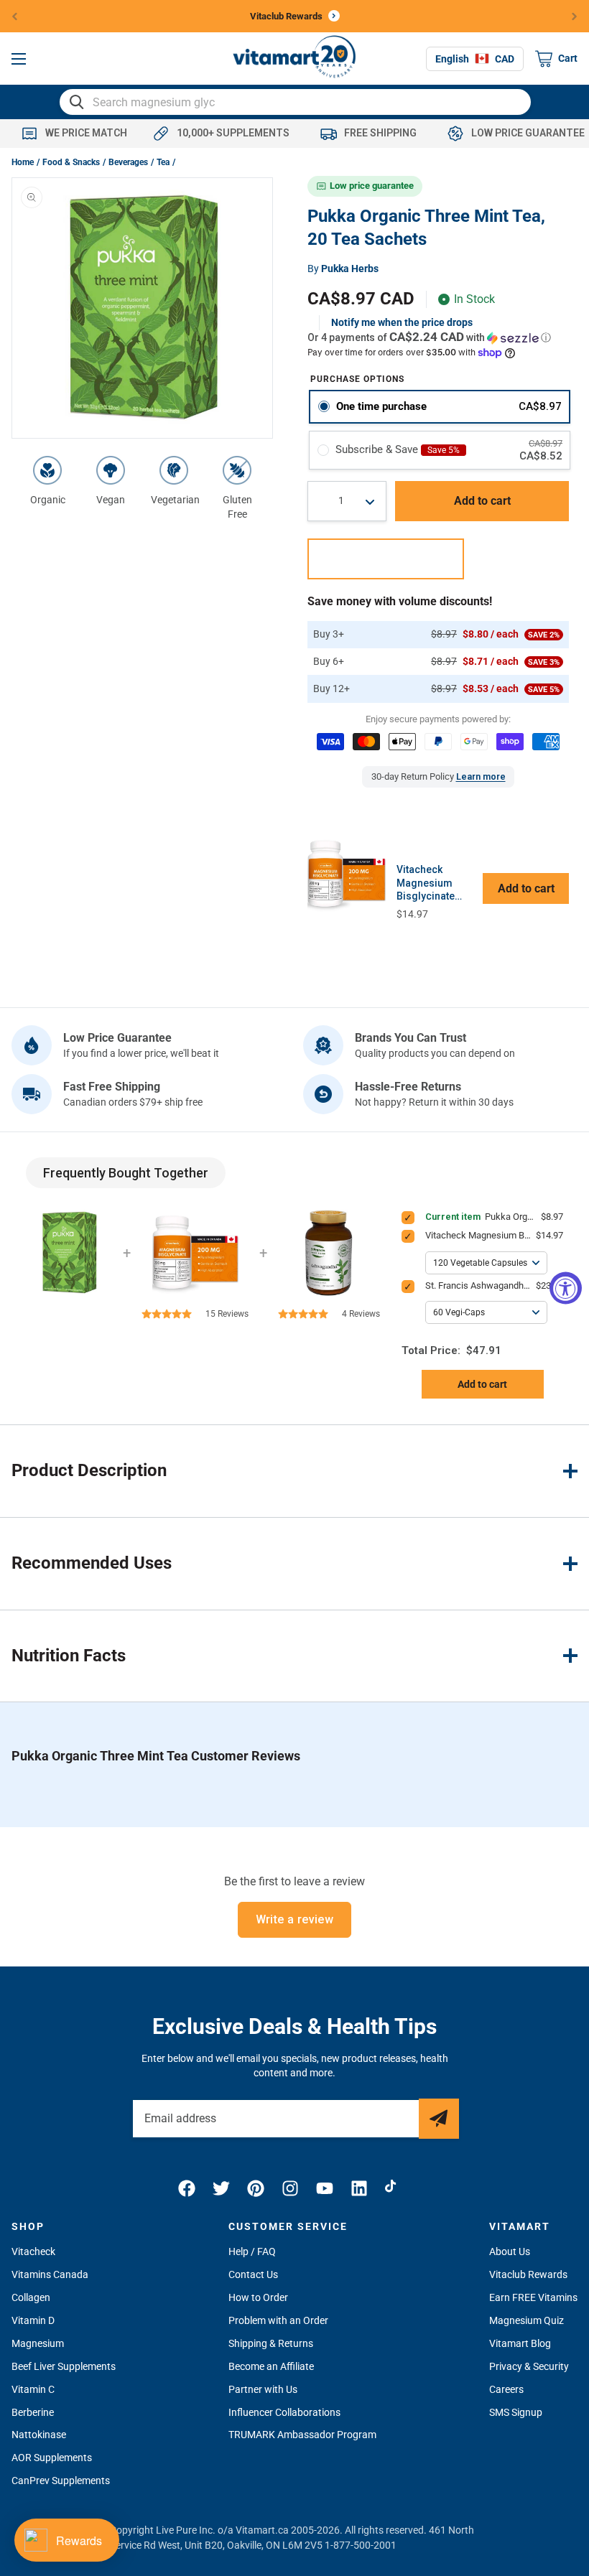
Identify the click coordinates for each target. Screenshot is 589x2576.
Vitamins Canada (50, 2274)
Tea (163, 162)
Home (23, 162)
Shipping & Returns (271, 2343)
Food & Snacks (71, 162)
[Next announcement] (575, 16)
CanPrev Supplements (61, 2481)
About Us (510, 2251)
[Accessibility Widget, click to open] (566, 1288)
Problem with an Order (278, 2320)
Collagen (31, 2297)
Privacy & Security (529, 2366)
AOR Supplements (52, 2458)
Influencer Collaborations (284, 2412)
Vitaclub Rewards (528, 2274)
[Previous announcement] (15, 16)
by (343, 269)
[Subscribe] (439, 2119)
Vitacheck (33, 2251)
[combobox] (295, 102)
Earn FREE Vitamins (533, 2297)
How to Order (258, 2297)
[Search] (77, 102)
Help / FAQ (252, 2251)
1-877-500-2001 (361, 2545)
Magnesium (38, 2343)
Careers (506, 2389)
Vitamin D (33, 2320)
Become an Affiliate (271, 2366)
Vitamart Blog (520, 2343)
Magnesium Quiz (527, 2320)
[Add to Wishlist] (386, 559)
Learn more (481, 776)
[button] (19, 59)
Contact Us (253, 2274)
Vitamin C (33, 2389)
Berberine (33, 2412)
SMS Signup (516, 2412)
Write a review (295, 1919)
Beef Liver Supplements (64, 2366)
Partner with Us (263, 2389)
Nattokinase (39, 2435)
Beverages (128, 162)
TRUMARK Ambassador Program (302, 2435)
